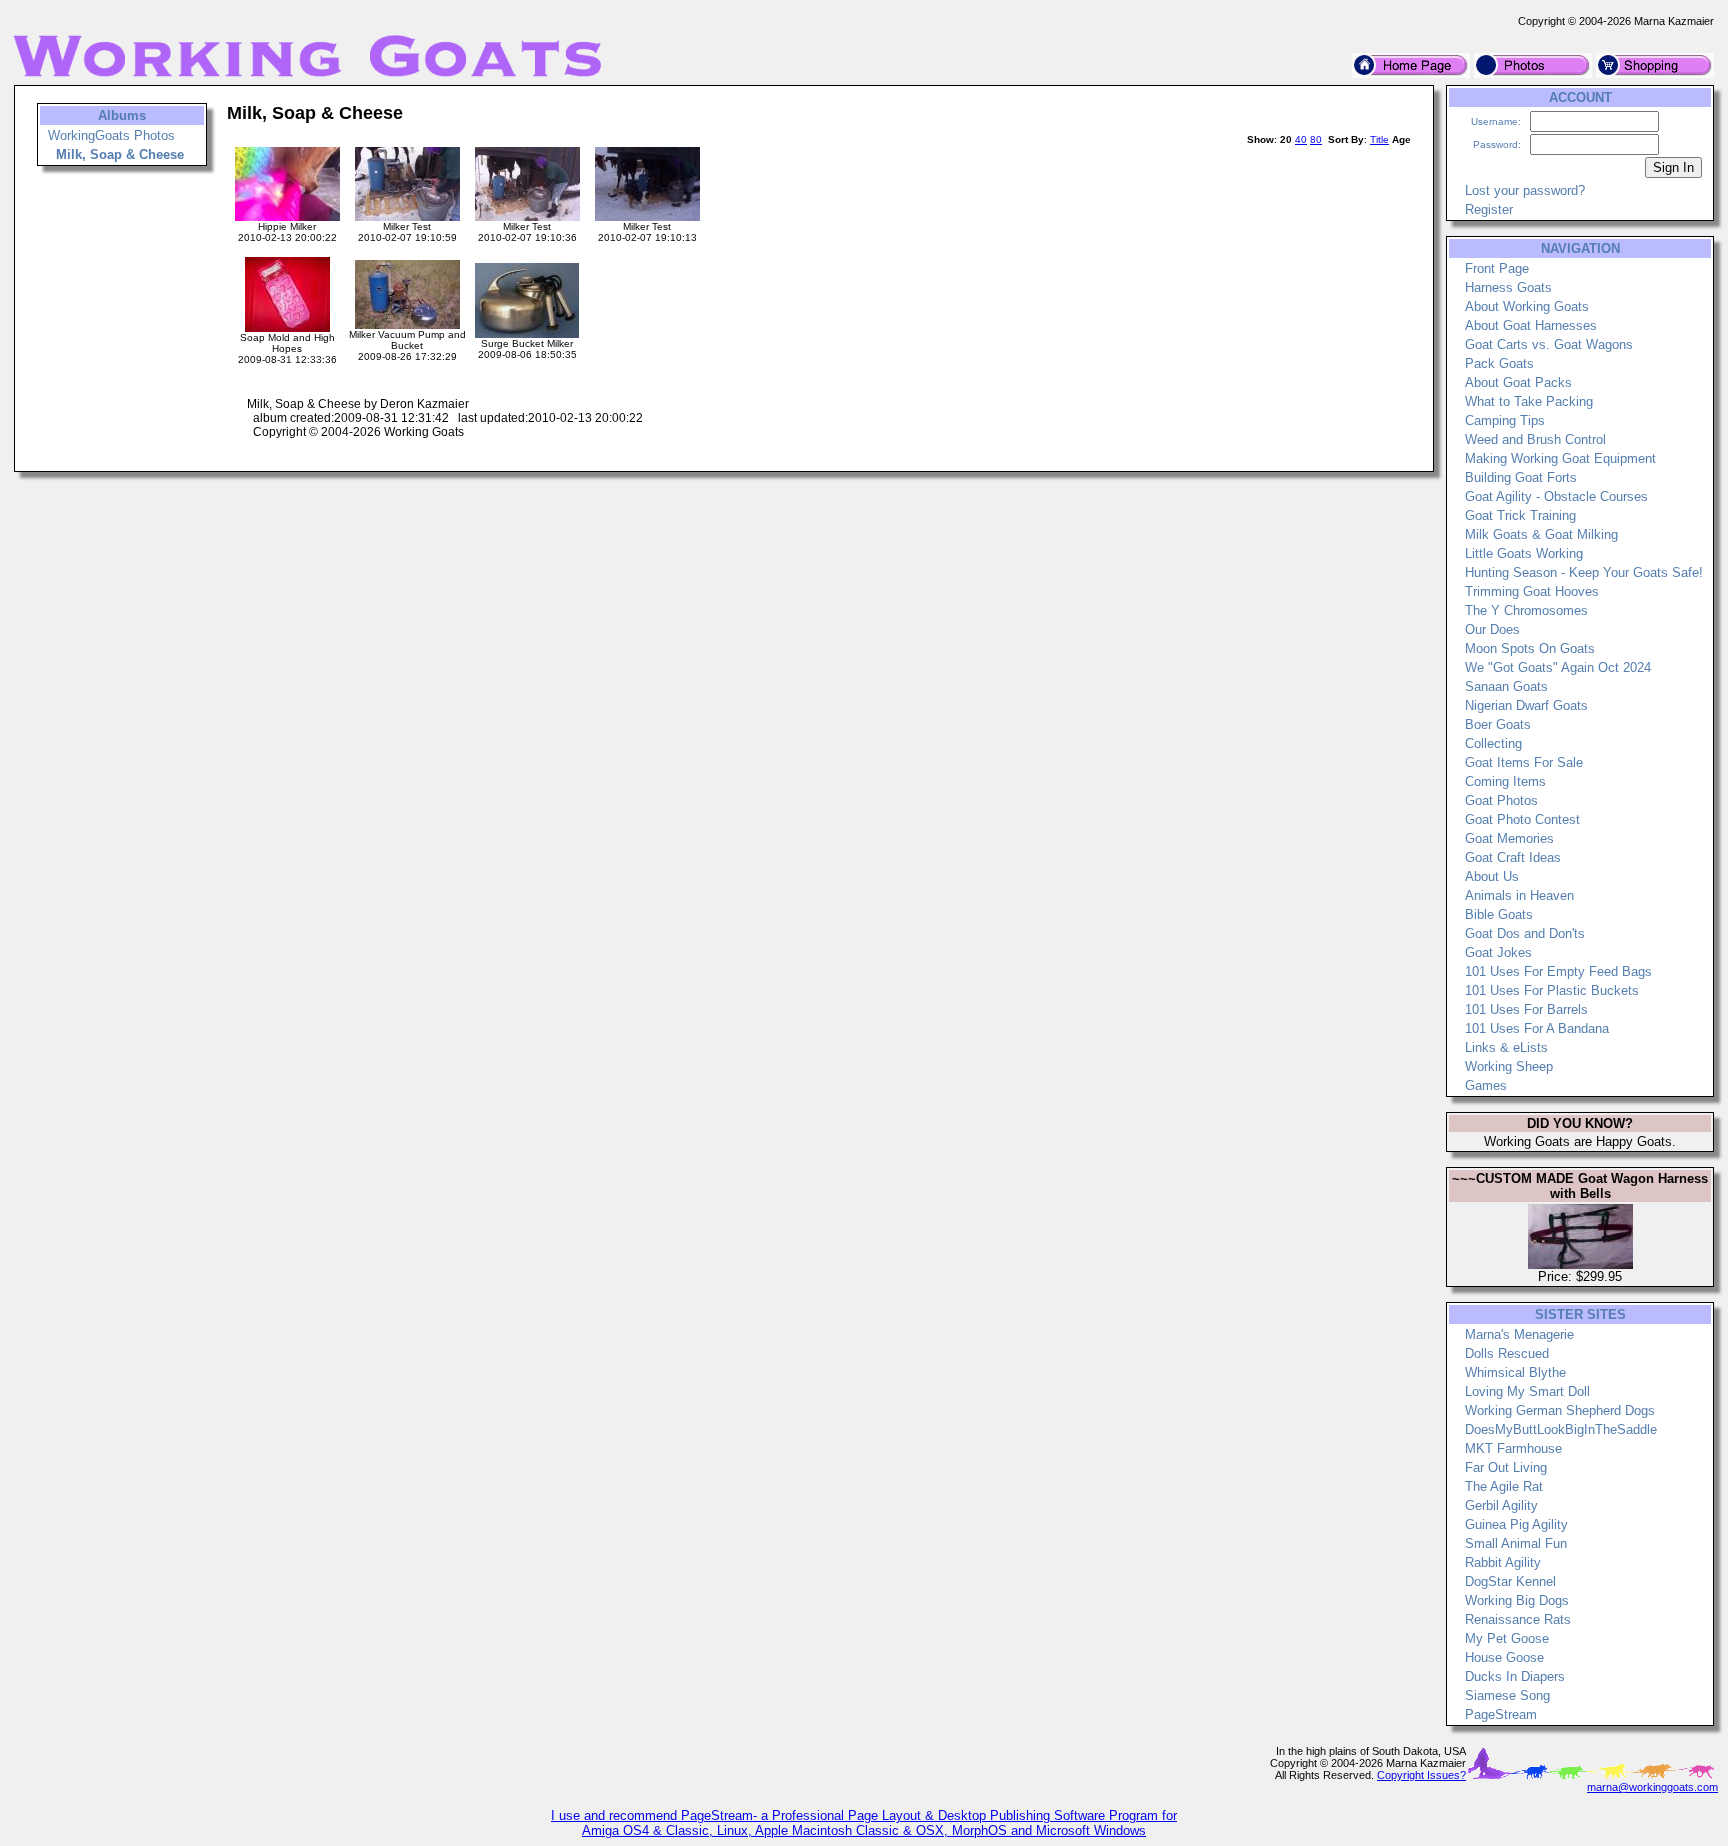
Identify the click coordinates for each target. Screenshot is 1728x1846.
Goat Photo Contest (1522, 819)
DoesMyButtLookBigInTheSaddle (1561, 1429)
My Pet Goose (1507, 1638)
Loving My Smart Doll (1527, 1391)
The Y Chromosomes (1526, 610)
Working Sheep (1509, 1066)
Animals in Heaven (1519, 895)
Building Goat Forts (1521, 477)
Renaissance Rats (1518, 1619)
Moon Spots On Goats (1530, 648)
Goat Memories (1509, 838)
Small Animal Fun (1516, 1543)
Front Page (1497, 268)
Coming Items (1505, 781)
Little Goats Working (1524, 553)
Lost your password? (1525, 190)
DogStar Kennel (1510, 1581)
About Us (1492, 876)
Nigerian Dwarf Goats (1526, 705)
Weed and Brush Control (1535, 439)
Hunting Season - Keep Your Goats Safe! (1584, 572)
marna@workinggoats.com (1652, 1787)
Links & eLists (1506, 1047)
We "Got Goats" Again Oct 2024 (1558, 667)
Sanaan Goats (1506, 686)
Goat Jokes (1498, 952)
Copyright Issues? (1421, 1775)
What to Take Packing (1529, 401)
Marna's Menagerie (1519, 1334)
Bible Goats (1499, 914)
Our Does (1492, 629)
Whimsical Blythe (1515, 1372)
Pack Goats (1499, 363)
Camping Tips (1505, 420)
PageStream (1501, 1714)
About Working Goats (1527, 306)
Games (1486, 1085)
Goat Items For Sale (1524, 762)
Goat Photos (1501, 800)
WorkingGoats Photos (111, 135)
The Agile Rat (1504, 1486)
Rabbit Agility (1503, 1562)
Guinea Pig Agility (1516, 1524)
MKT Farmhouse (1513, 1448)
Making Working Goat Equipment (1560, 458)
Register (1489, 209)
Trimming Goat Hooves (1532, 591)
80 (1316, 139)
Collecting (1493, 743)
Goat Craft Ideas (1513, 857)
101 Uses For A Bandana (1537, 1028)
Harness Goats (1508, 287)
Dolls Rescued (1507, 1353)
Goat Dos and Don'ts (1525, 933)
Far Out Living (1506, 1467)
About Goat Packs (1518, 382)
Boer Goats (1498, 724)
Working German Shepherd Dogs (1560, 1410)
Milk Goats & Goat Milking (1541, 534)
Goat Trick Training (1520, 515)
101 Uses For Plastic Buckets (1552, 990)
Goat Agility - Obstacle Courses (1556, 496)
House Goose (1504, 1657)
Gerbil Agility (1501, 1505)
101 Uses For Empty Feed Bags (1558, 971)
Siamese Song (1507, 1695)
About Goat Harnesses (1531, 325)
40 (1301, 139)
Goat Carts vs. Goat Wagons (1549, 344)
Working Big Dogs (1517, 1600)
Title (1379, 139)
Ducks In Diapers (1515, 1676)
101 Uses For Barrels (1526, 1009)
